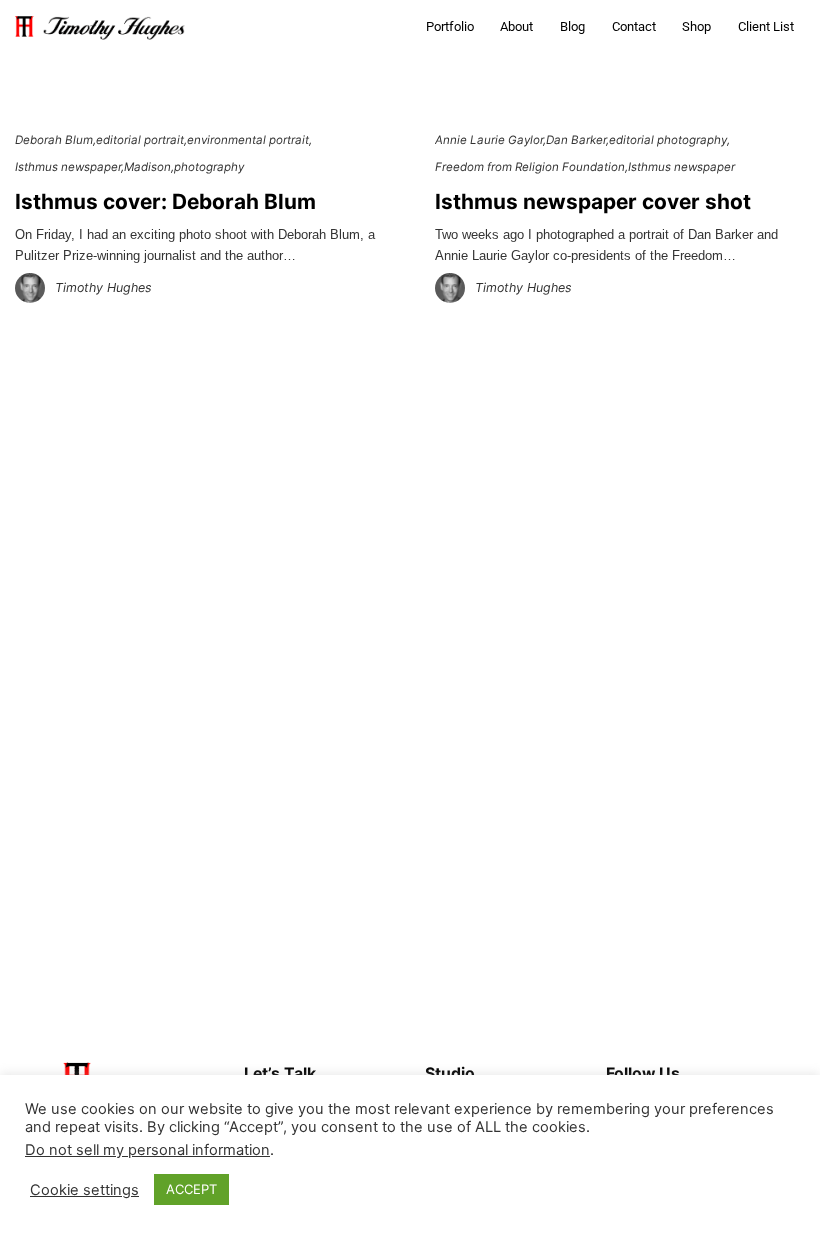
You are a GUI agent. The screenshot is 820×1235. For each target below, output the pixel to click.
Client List (766, 26)
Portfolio (450, 26)
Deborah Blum (54, 140)
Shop (696, 26)
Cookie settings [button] (84, 1190)
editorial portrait (140, 140)
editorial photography (668, 140)
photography (209, 167)
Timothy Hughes (103, 287)
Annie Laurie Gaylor (489, 140)
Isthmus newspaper (68, 167)
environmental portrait (248, 140)
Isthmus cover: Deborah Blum (165, 201)
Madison (147, 167)
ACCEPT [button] (191, 1189)
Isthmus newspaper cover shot (593, 201)
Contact (634, 26)
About (516, 26)
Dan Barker (576, 140)
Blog (572, 26)
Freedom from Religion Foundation (530, 167)
